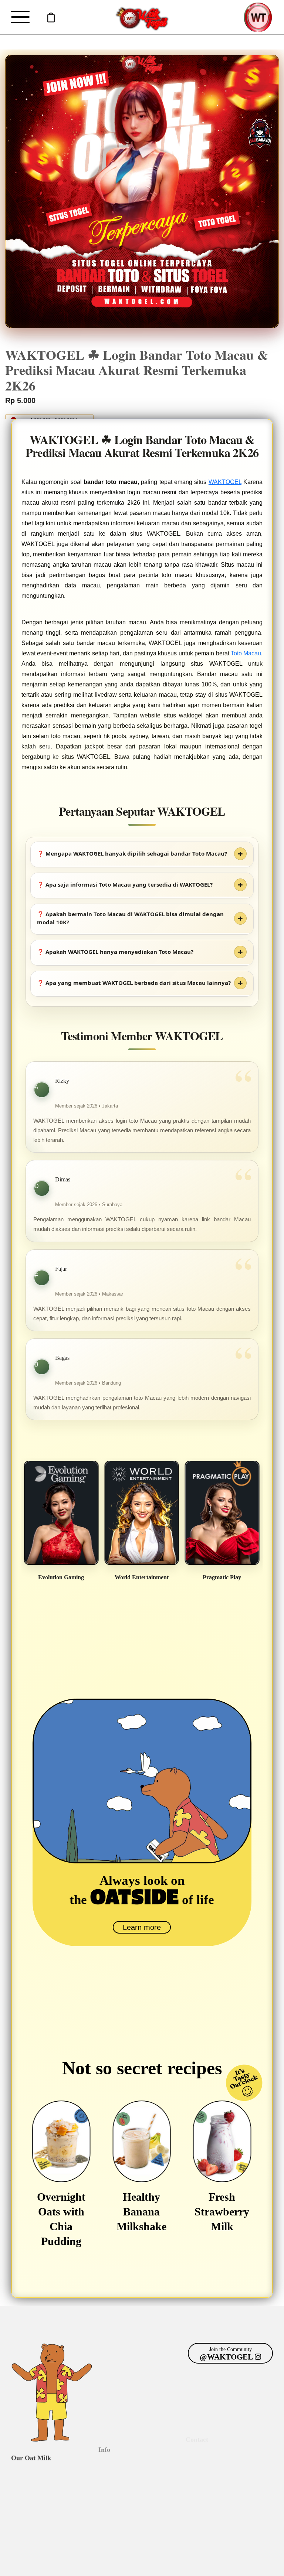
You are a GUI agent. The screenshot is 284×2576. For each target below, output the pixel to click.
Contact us (199, 2476)
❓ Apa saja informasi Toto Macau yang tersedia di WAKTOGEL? (125, 884)
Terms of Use (159, 2564)
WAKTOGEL (225, 482)
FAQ (103, 2484)
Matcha (20, 2502)
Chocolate (23, 2484)
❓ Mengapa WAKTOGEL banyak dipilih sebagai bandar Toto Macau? (132, 853)
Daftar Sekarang (51, 18)
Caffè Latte (25, 2493)
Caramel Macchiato (34, 2520)
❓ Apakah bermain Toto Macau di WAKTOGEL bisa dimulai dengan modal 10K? (130, 918)
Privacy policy (124, 2564)
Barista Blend (27, 2476)
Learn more (142, 1927)
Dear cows (111, 2476)
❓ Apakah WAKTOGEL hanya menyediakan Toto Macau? (115, 952)
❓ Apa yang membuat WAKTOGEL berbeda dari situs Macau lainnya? (134, 983)
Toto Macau (246, 653)
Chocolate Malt (29, 2511)
